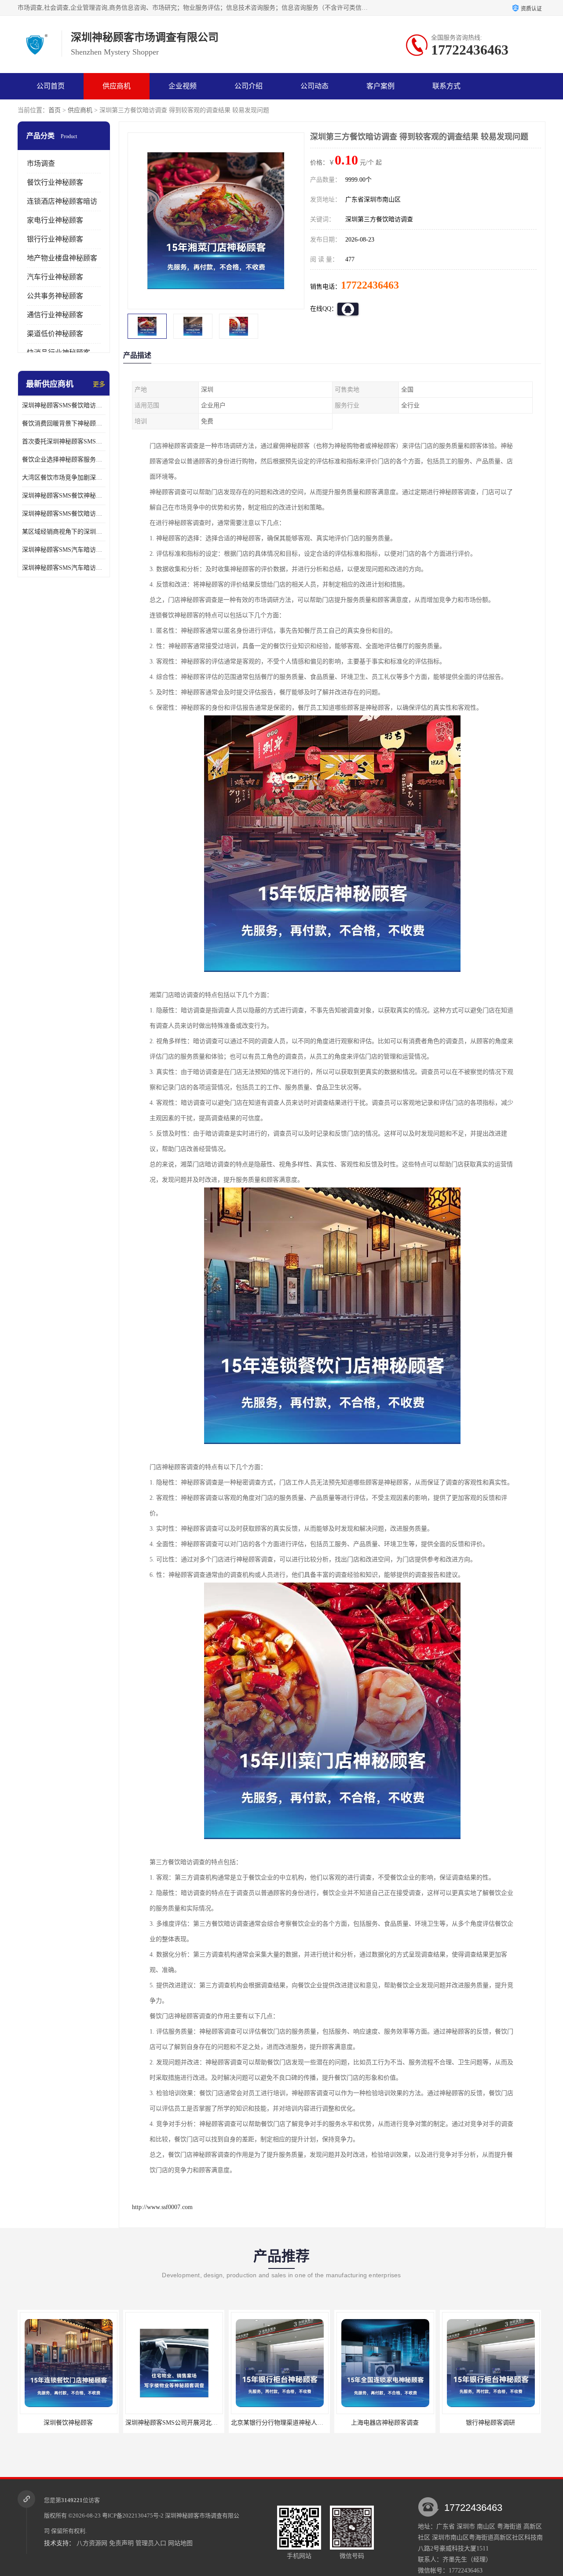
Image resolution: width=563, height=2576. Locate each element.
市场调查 (41, 163)
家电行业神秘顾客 (55, 220)
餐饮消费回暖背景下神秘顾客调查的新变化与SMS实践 (64, 423)
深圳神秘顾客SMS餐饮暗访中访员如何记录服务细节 (64, 405)
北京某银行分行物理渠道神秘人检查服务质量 (244, 2423)
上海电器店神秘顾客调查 (336, 2423)
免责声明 (121, 2543)
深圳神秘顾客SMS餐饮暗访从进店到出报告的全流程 (64, 514)
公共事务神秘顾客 (55, 296)
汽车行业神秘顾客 (55, 277)
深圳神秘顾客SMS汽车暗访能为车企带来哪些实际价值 (64, 550)
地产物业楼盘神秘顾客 (62, 258)
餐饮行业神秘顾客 (55, 182)
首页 (55, 110)
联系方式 (446, 86)
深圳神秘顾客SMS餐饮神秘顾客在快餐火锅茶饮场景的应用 (64, 496)
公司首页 (51, 86)
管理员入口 (151, 2543)
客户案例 (380, 86)
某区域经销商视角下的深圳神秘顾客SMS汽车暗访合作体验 (64, 532)
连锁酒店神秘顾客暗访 (62, 201)
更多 (99, 384)
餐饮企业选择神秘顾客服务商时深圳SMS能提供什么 (64, 460)
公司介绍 (249, 86)
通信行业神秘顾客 (55, 315)
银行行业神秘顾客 (55, 239)
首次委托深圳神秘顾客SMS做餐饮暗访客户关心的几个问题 (64, 442)
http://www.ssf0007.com (162, 2207)
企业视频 (183, 86)
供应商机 (117, 86)
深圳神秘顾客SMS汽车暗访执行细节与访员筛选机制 (64, 568)
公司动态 (314, 86)
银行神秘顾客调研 (442, 2423)
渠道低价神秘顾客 (55, 334)
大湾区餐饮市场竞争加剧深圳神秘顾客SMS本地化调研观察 (64, 478)
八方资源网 (92, 2543)
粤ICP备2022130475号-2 (133, 2516)
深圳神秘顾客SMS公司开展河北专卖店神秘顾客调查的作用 (157, 2423)
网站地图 (180, 2543)
